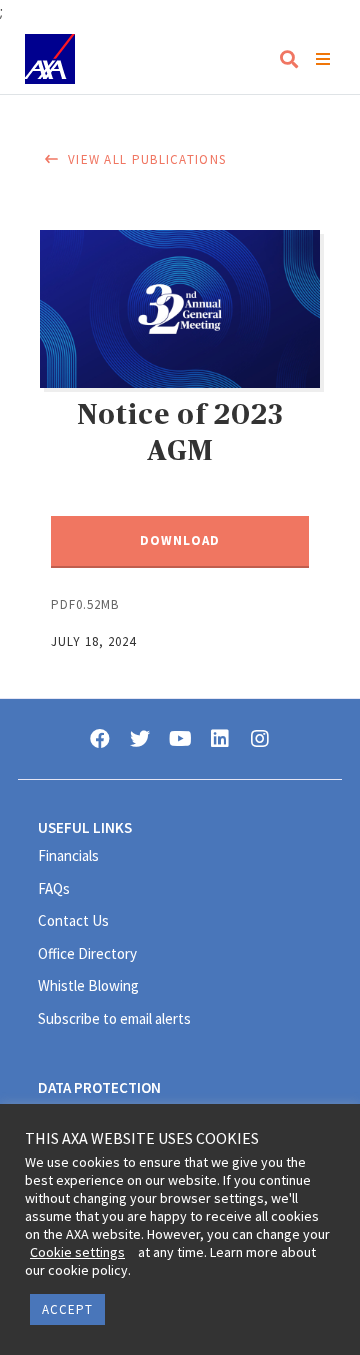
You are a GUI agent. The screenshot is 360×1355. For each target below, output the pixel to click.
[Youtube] (180, 739)
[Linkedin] (220, 739)
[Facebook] (100, 739)
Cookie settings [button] (77, 1252)
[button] (180, 542)
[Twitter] (140, 739)
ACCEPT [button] (67, 1309)
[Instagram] (260, 739)
